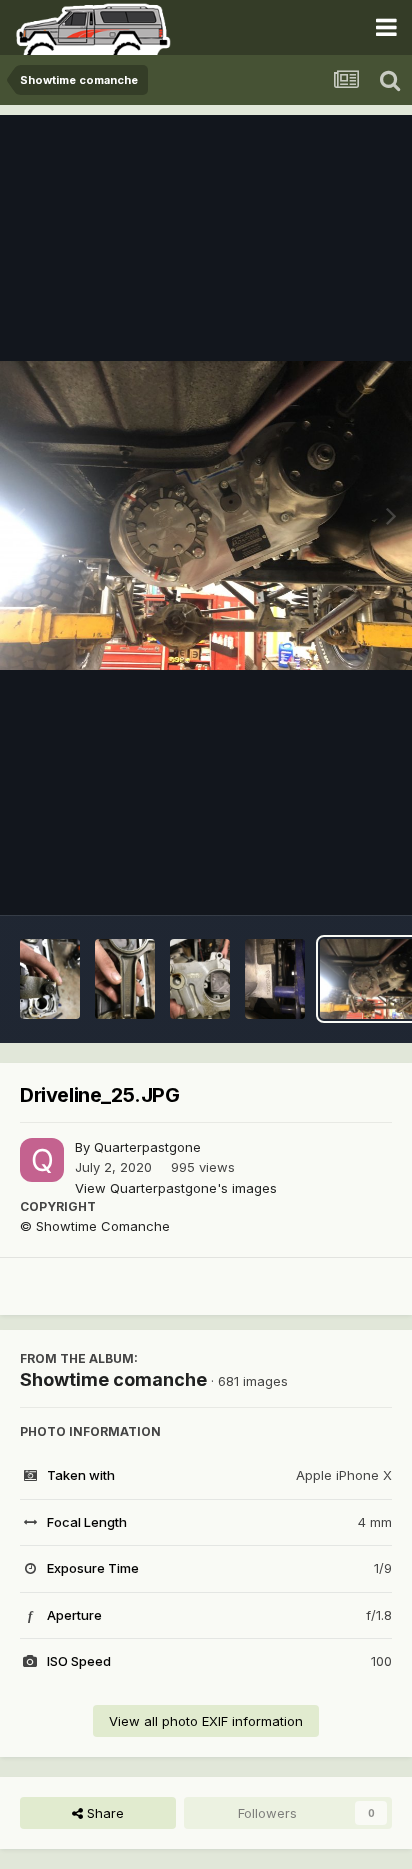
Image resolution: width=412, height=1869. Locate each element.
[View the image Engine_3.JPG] (125, 979)
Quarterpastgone (147, 1147)
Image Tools (329, 879)
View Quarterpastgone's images (176, 1188)
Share (103, 1813)
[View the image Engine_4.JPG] (50, 979)
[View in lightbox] (206, 515)
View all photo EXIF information (206, 1721)
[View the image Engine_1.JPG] (275, 979)
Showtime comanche (113, 1379)
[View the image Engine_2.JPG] (200, 979)
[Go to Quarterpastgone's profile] (42, 1160)
